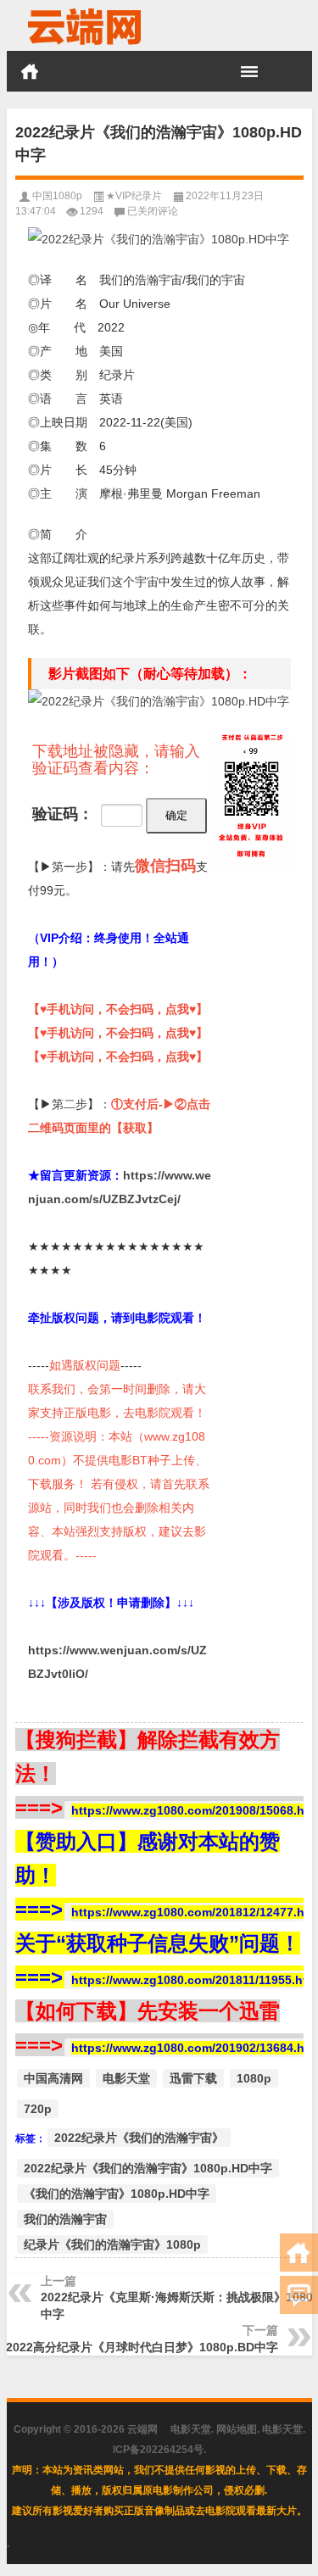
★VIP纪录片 (134, 196)
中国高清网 (53, 2078)
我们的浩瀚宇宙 (65, 2219)
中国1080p (57, 196)
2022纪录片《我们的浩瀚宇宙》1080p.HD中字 (148, 2168)
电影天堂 (126, 2078)
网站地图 (237, 2429)
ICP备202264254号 (158, 2450)
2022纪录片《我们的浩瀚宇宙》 (139, 2138)
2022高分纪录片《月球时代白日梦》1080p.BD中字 (142, 2347)
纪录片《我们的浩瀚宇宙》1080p (112, 2244)
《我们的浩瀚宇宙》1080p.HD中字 (117, 2194)
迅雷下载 (193, 2078)
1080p (254, 2078)
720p (38, 2109)
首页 (30, 71)
